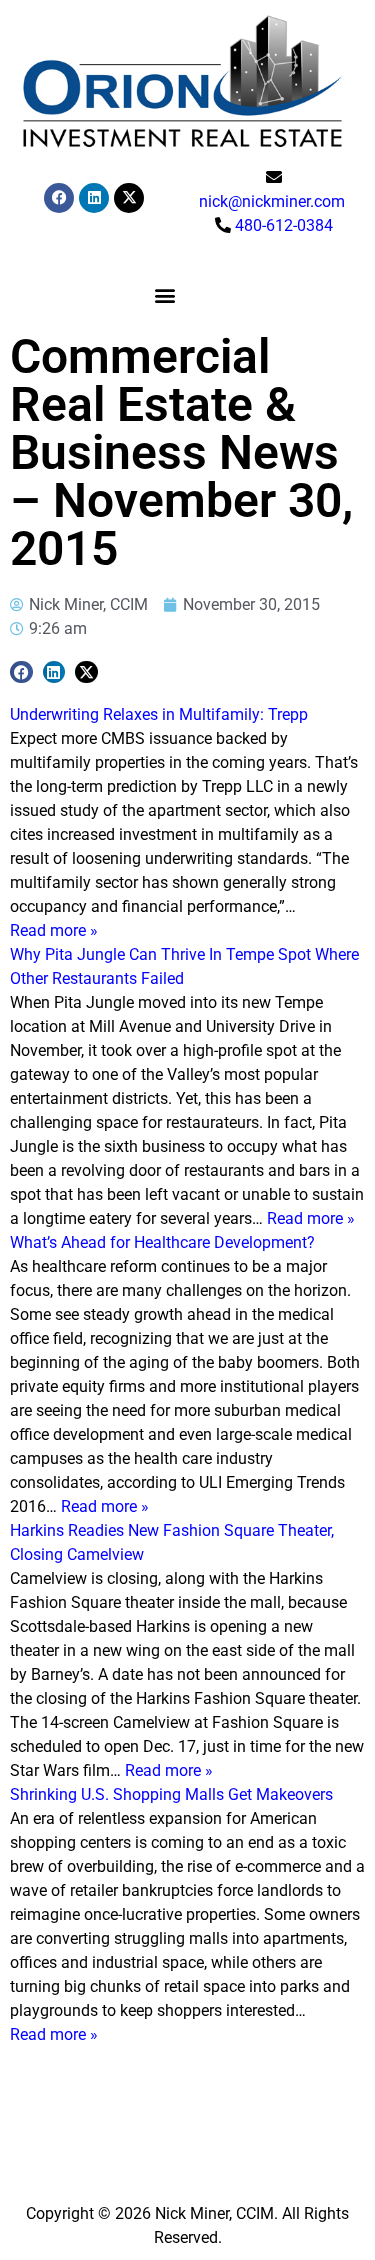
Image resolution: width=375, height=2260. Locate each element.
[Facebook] (59, 198)
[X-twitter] (129, 198)
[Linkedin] (94, 198)
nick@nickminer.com (272, 201)
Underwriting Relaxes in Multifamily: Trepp (159, 714)
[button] (165, 295)
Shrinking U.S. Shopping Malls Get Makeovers (171, 1794)
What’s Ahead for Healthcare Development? (162, 1242)
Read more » (54, 930)
